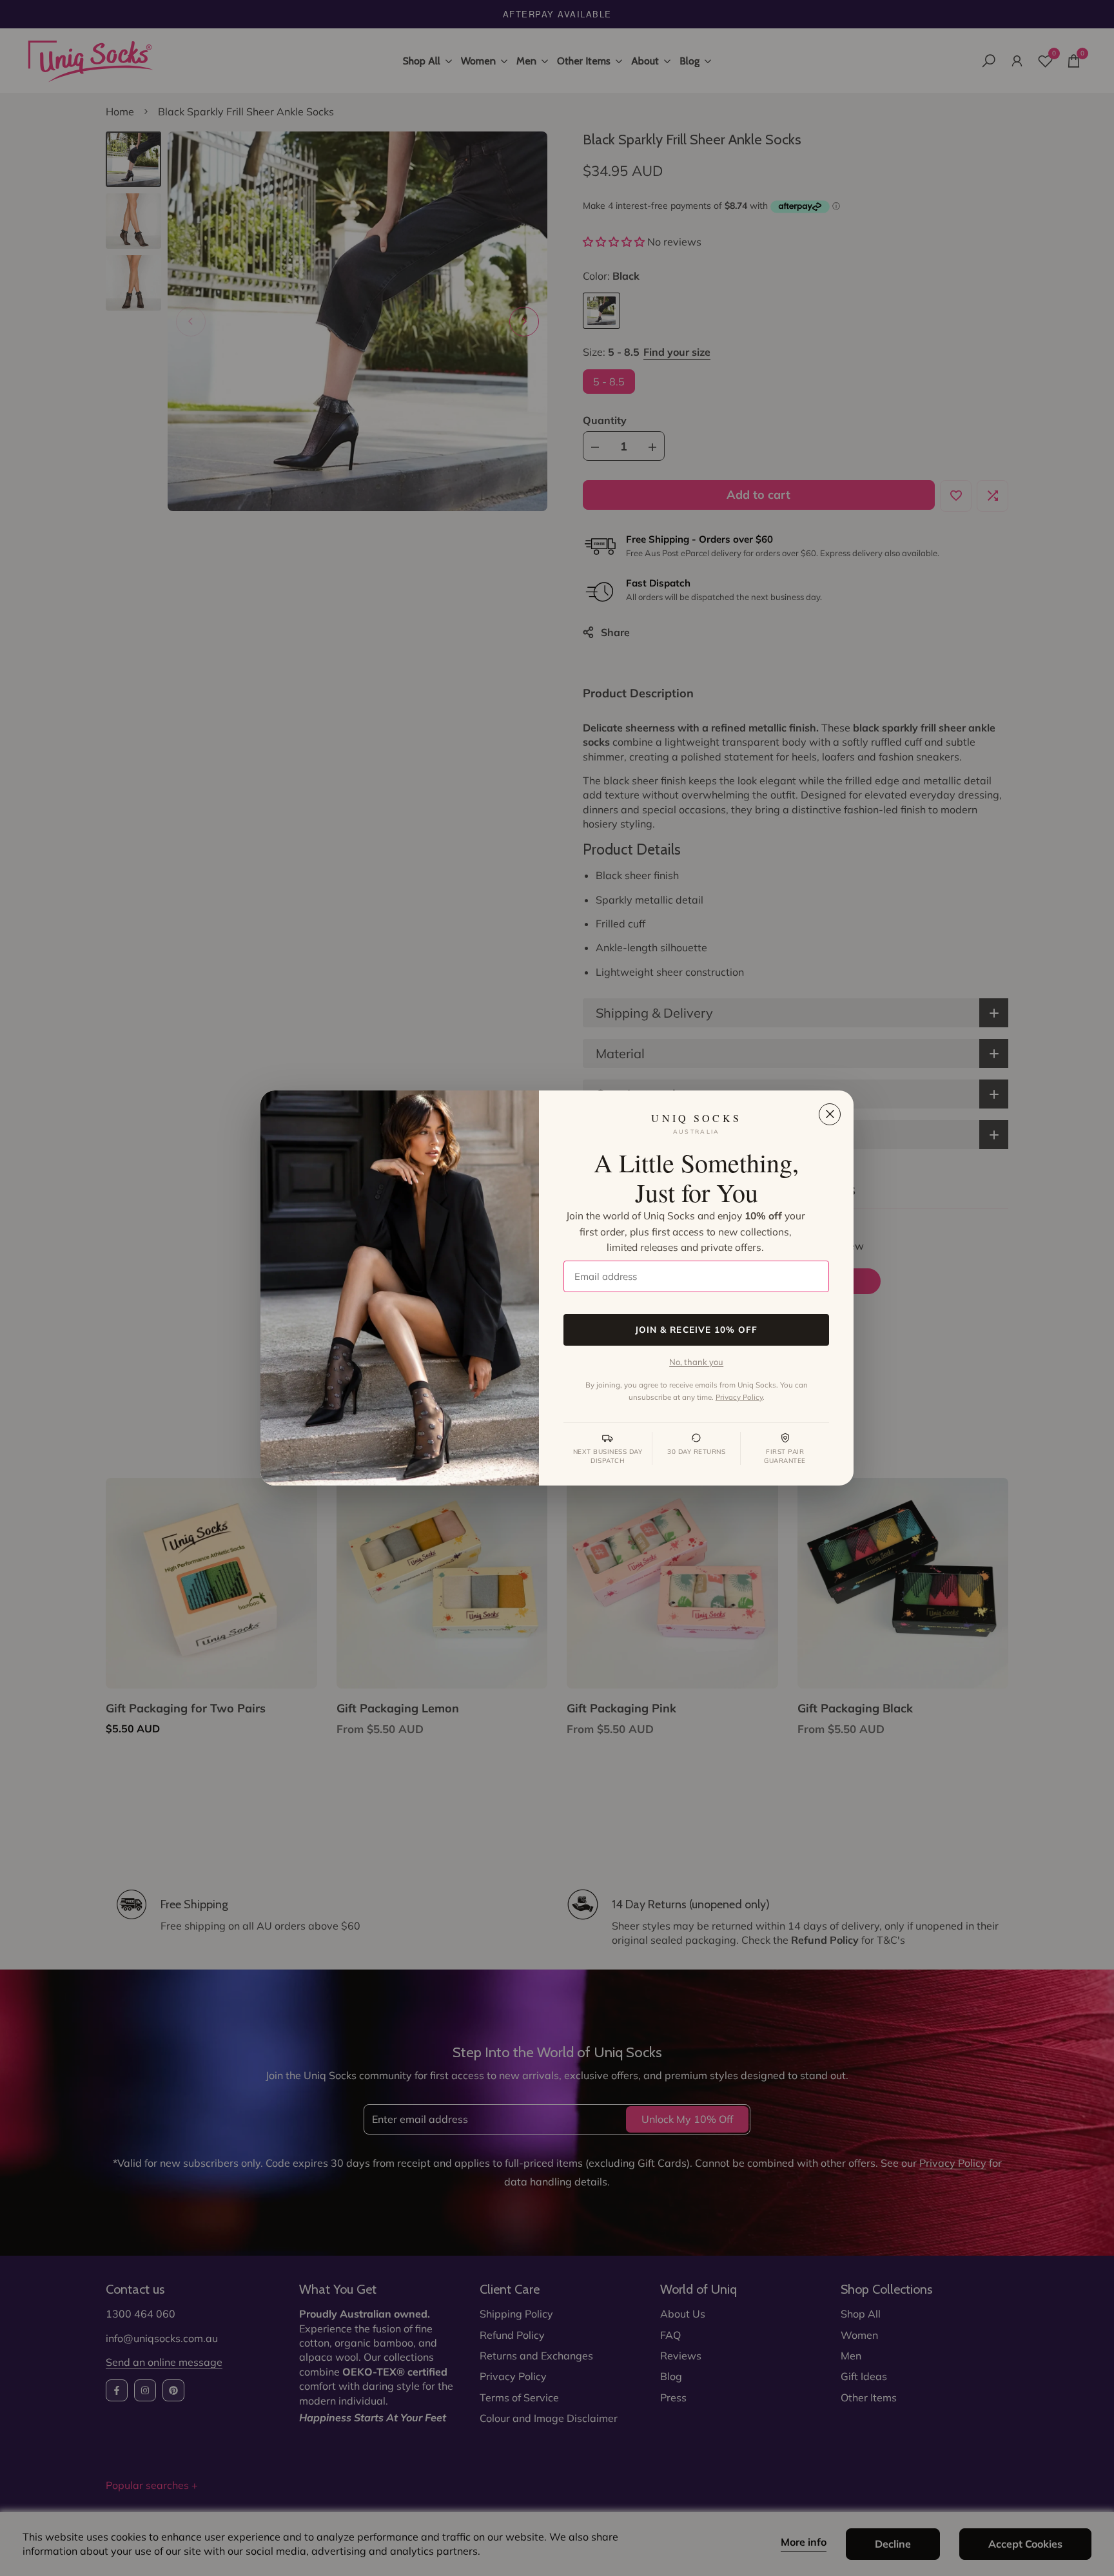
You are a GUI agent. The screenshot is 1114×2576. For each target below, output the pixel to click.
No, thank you (696, 1362)
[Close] (830, 1114)
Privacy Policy (739, 1397)
